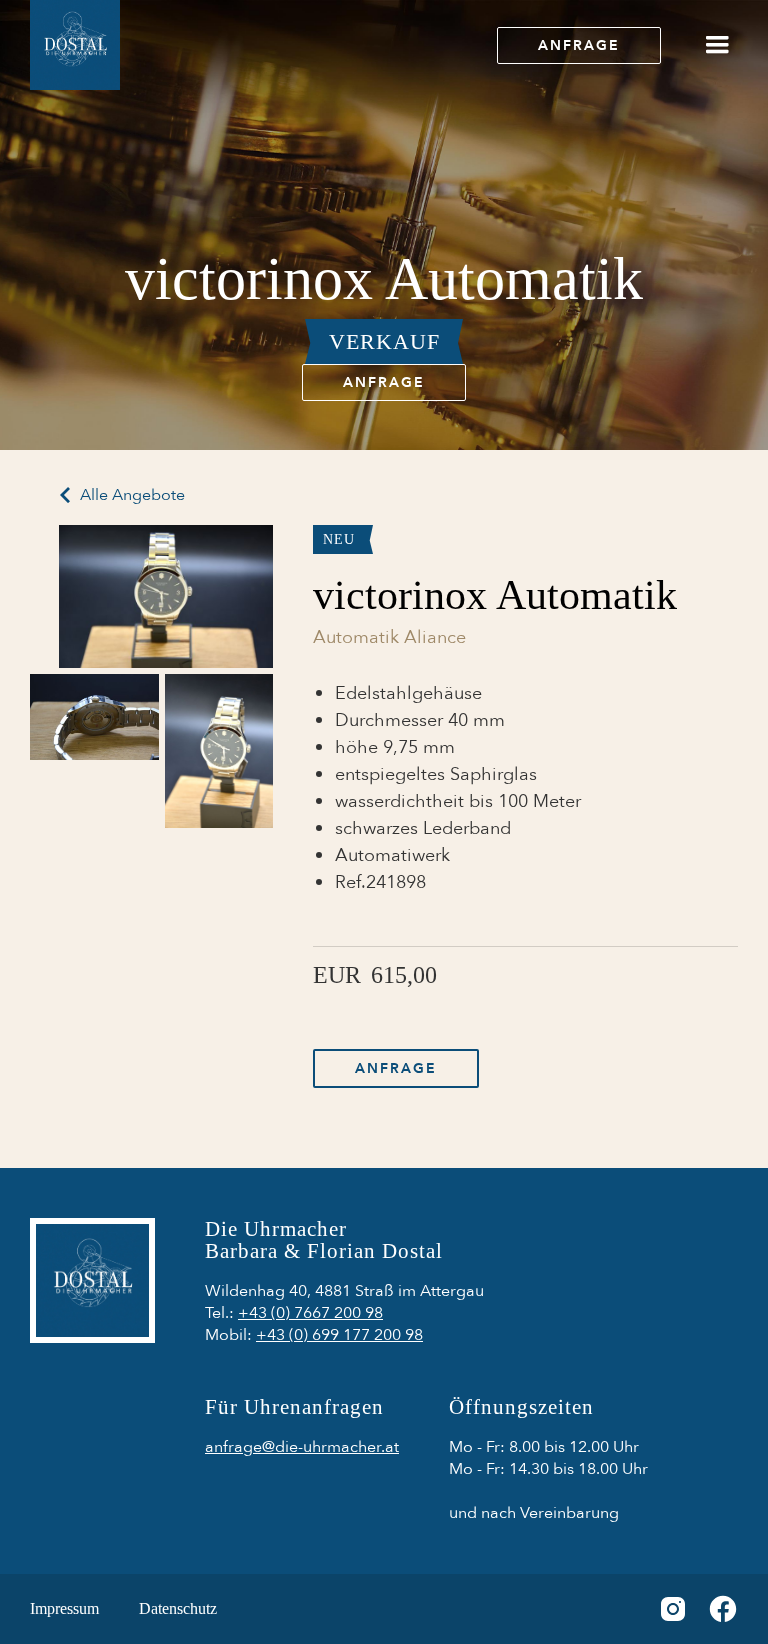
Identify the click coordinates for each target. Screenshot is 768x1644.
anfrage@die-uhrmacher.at (302, 1447)
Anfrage (579, 45)
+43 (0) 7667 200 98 (310, 1313)
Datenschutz (178, 1608)
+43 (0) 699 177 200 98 (339, 1335)
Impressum (64, 1608)
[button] (717, 45)
